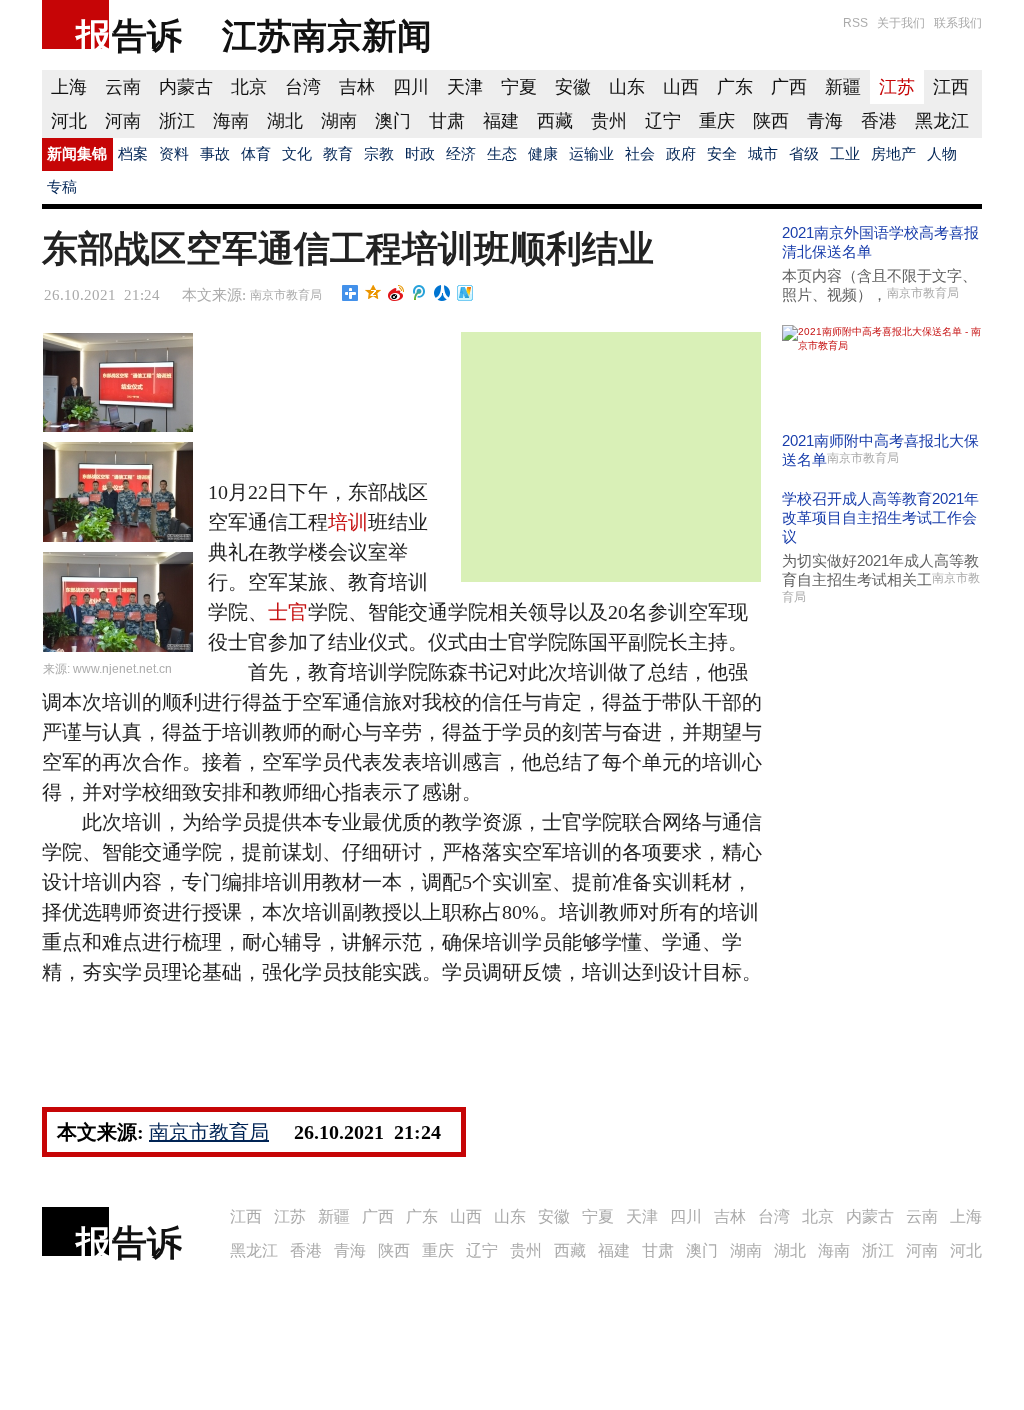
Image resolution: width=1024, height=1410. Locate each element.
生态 (502, 154)
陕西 (771, 121)
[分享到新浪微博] (396, 293)
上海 (69, 87)
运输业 (591, 154)
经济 (461, 154)
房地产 (893, 154)
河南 (123, 121)
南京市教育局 (286, 295)
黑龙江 (942, 121)
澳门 (393, 121)
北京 (249, 87)
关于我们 (901, 23)
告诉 (147, 35)
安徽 (573, 87)
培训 (348, 522)
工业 (845, 154)
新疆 (843, 87)
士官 (288, 612)
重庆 (717, 121)
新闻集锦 (77, 154)
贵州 (609, 121)
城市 (763, 154)
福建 (501, 121)
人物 (942, 154)
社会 (640, 154)
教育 (338, 154)
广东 (735, 87)
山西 (681, 87)
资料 (174, 154)
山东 (627, 87)
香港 (879, 121)
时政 (420, 154)
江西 (951, 87)
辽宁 (663, 121)
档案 (133, 154)
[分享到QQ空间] (373, 293)
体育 (256, 154)
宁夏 (519, 87)
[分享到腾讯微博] (419, 293)
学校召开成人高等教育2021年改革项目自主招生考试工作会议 (880, 517)
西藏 (555, 121)
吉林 (357, 87)
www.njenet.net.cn (122, 669)
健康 (543, 154)
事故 (215, 154)
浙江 (177, 121)
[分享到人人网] (442, 293)
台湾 (303, 87)
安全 (722, 154)
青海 (825, 121)
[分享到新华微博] (465, 293)
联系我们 (958, 23)
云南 (123, 87)
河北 (69, 121)
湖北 (285, 121)
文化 (297, 154)
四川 (411, 87)
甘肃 (447, 121)
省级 (804, 154)
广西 (789, 87)
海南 (231, 121)
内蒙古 (186, 87)
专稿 (62, 187)
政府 (681, 154)
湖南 (339, 121)
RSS (855, 23)
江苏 (897, 87)
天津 (465, 87)
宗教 (379, 154)
